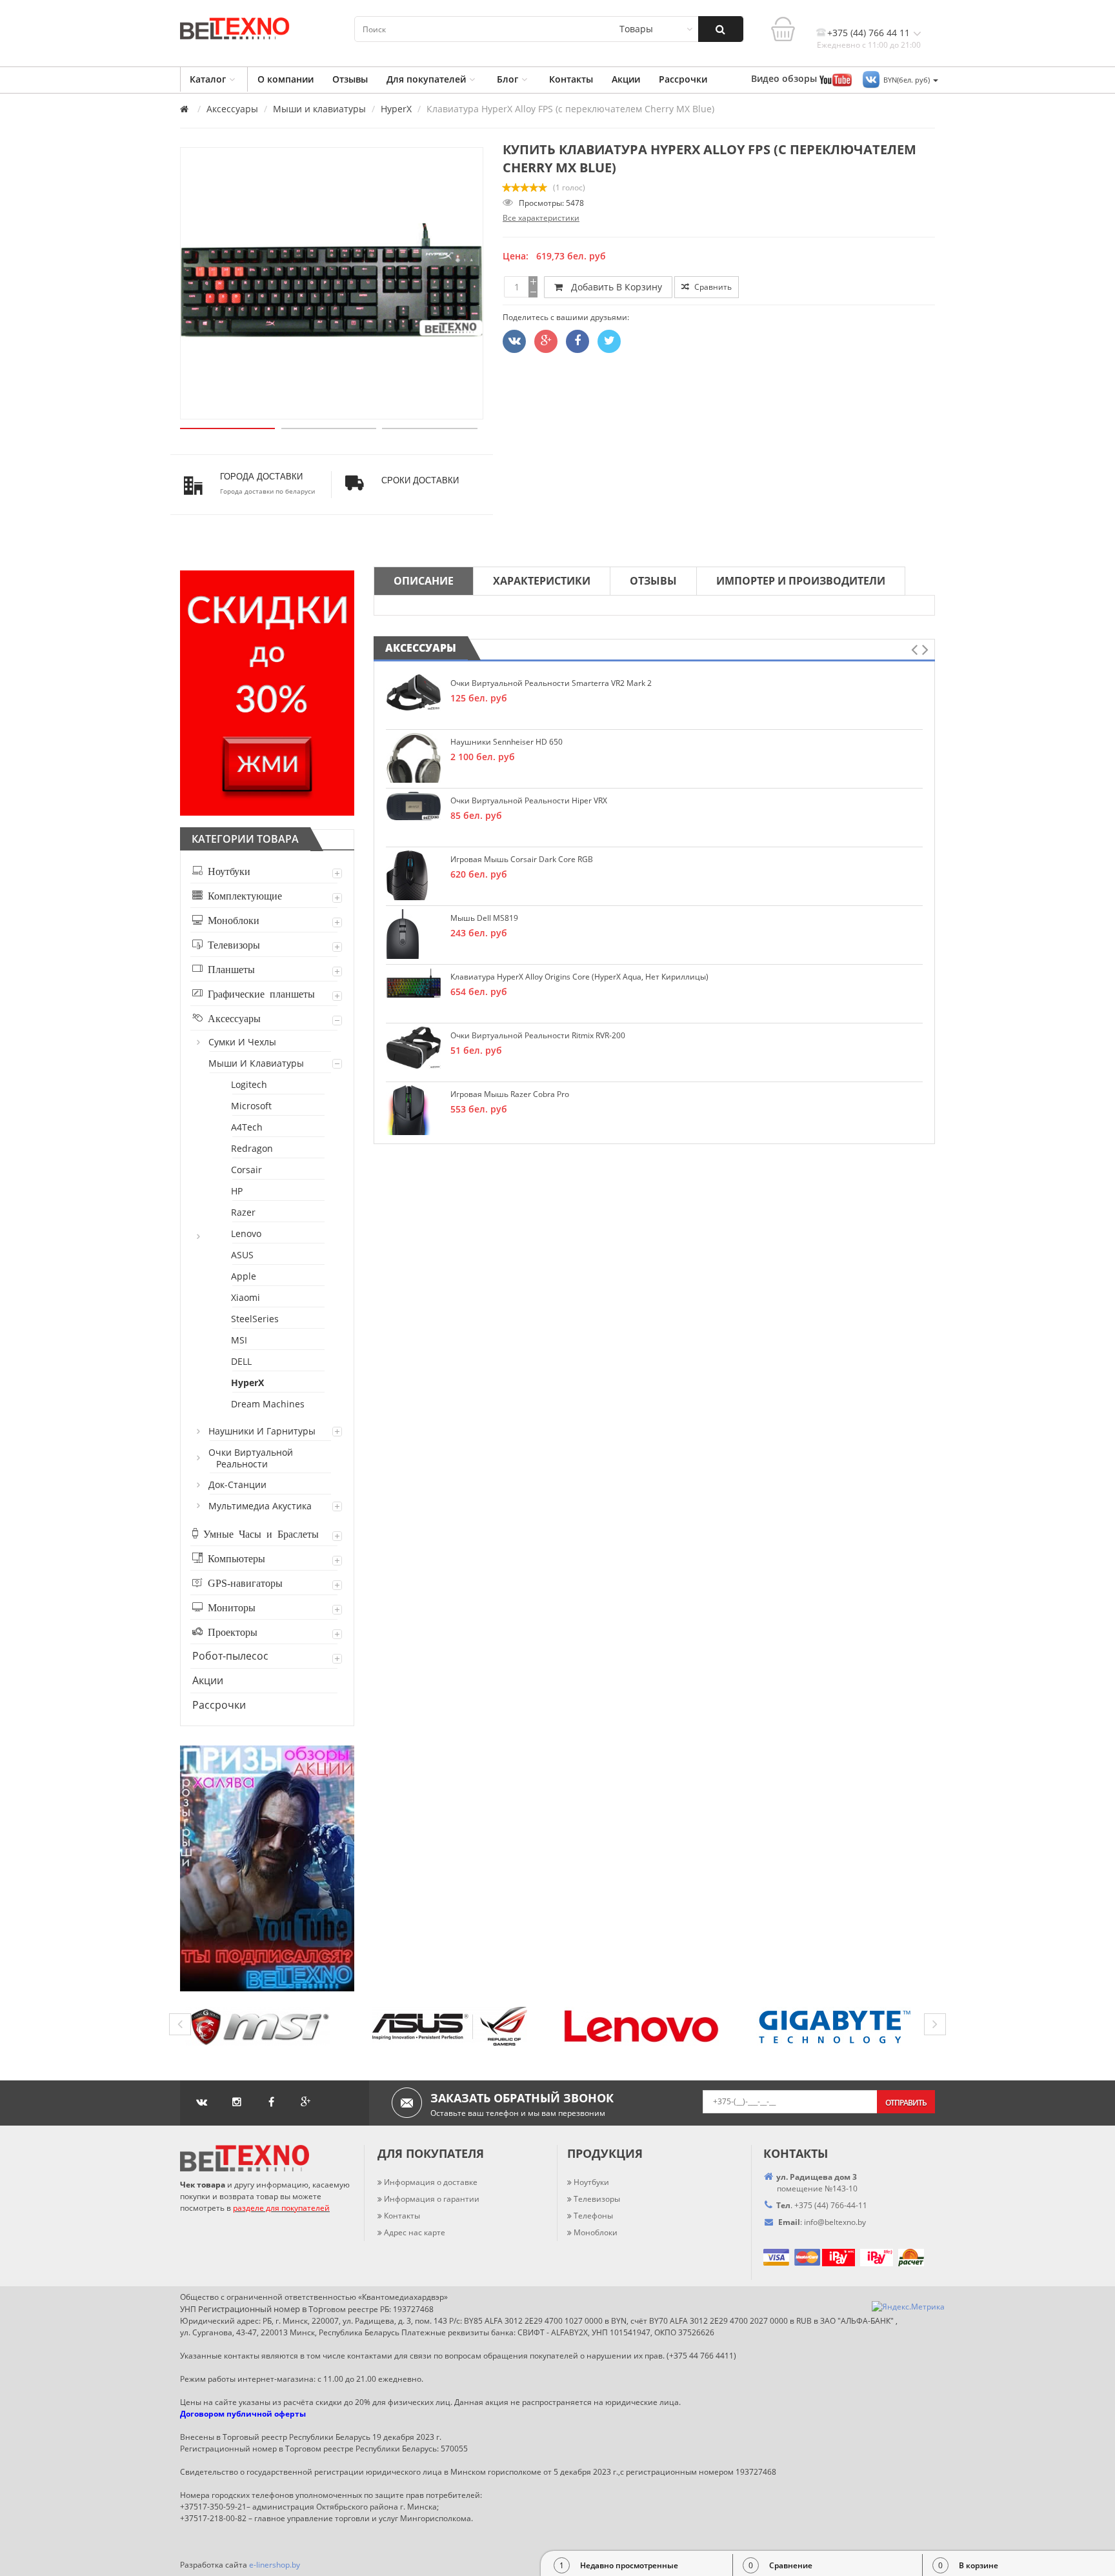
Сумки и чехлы (243, 1042)
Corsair (247, 1170)
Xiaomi (246, 1297)
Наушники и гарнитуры (263, 1431)
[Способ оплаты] (821, 2256)
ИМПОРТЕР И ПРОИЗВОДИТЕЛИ (801, 581)
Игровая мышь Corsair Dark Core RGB (522, 859)
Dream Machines (268, 1404)
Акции (626, 79)
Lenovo (247, 1233)
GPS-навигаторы (243, 1582)
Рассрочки (683, 79)
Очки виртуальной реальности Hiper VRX (529, 800)
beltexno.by (835, 2222)
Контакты (571, 79)
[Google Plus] (546, 341)
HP (237, 1191)
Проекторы (230, 1631)
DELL (242, 1361)
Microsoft (252, 1106)
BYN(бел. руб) (908, 80)
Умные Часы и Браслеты (258, 1533)
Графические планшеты (259, 993)
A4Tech (247, 1127)
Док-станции (238, 1484)
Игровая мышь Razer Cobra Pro (510, 1094)
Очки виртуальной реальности (251, 1458)
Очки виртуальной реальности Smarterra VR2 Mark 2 (551, 683)
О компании (286, 79)
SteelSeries (256, 1319)
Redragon (253, 1148)
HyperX (396, 109)
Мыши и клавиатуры (319, 109)
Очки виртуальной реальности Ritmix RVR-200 (538, 1035)
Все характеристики (541, 218)
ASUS (243, 1255)
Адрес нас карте (415, 2232)
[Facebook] (578, 341)
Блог (507, 79)
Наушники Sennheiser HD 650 (507, 742)
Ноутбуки (226, 870)
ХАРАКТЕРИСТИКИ (542, 581)
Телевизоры (231, 944)
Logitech (250, 1084)
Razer (244, 1212)
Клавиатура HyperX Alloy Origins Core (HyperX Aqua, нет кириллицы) (579, 977)
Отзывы (350, 79)
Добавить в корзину (614, 287)
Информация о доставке (431, 2182)
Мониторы (229, 1607)
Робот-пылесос (230, 1656)
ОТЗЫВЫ (653, 581)
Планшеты (229, 969)
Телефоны (593, 2216)
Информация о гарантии (432, 2199)
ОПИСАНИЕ (424, 581)
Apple (244, 1276)
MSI (240, 1340)
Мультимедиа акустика (261, 1506)
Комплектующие (242, 895)
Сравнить (712, 287)
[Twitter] (514, 341)
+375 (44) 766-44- (826, 2205)
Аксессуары (232, 109)
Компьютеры (234, 1558)
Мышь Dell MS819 (484, 918)
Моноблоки (231, 920)
